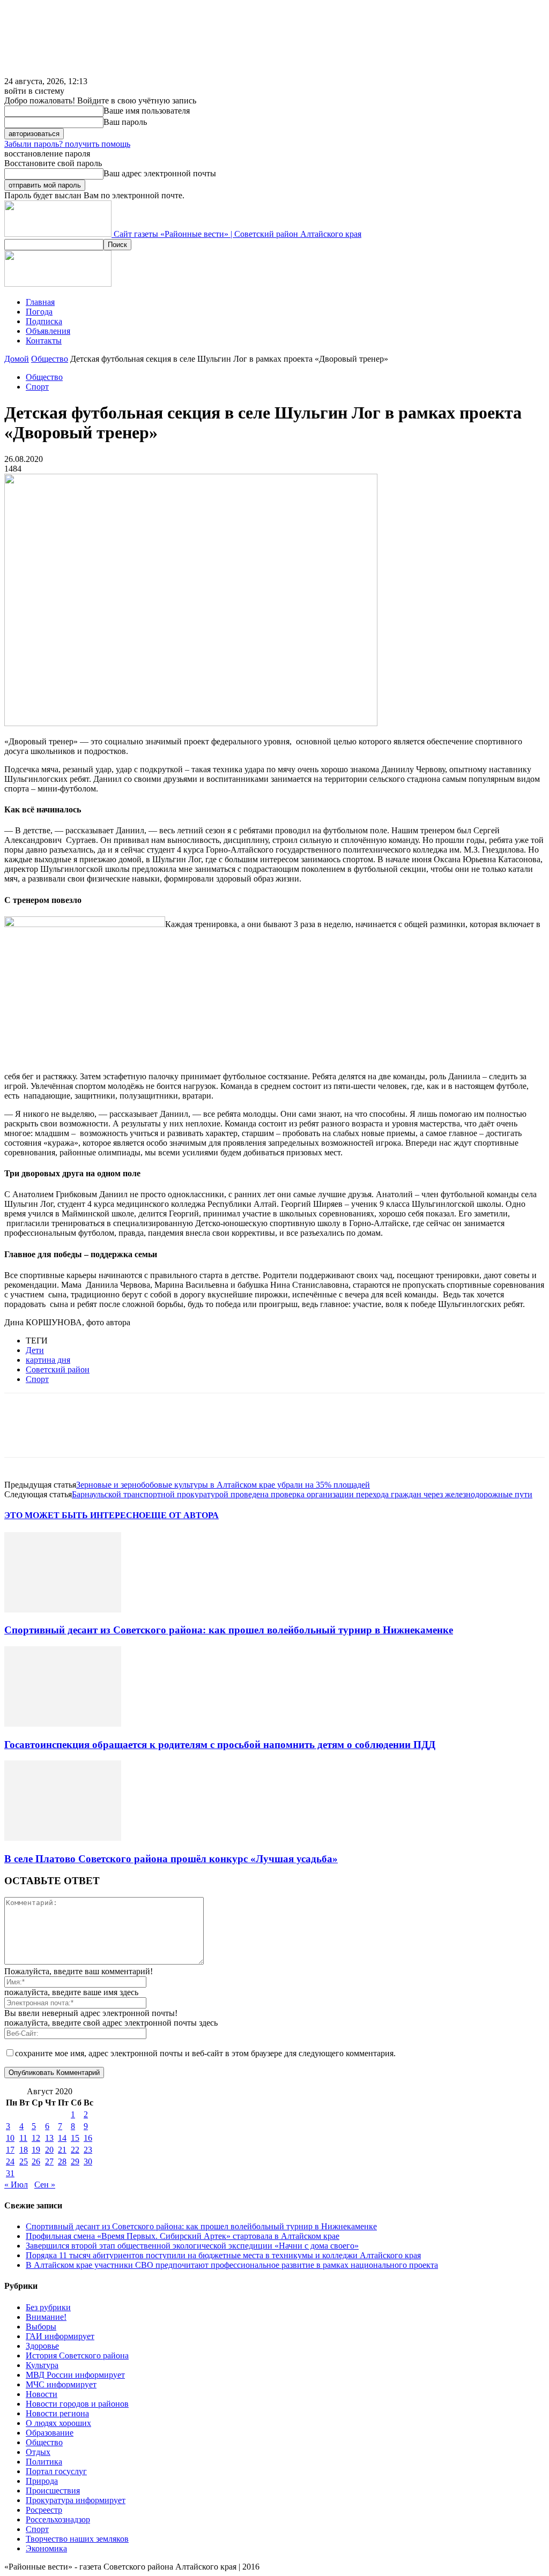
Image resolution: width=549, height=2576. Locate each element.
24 (10, 2161)
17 (10, 2150)
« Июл (16, 2185)
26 (36, 2161)
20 (49, 2150)
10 (10, 2138)
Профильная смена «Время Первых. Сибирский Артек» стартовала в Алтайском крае (183, 2236)
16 (88, 2138)
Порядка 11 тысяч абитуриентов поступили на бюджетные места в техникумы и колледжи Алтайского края (223, 2255)
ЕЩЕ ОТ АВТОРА (182, 1515)
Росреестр (44, 2510)
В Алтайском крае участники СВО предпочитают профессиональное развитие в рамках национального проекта (232, 2265)
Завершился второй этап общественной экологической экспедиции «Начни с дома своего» (192, 2246)
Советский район (58, 1369)
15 (75, 2138)
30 (88, 2161)
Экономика (46, 2548)
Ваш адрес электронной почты (160, 173)
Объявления (48, 331)
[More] (177, 1435)
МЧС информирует (61, 2384)
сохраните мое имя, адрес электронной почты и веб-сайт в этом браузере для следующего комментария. (205, 2053)
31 (10, 2173)
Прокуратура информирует (76, 2500)
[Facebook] (22, 1435)
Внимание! (46, 2317)
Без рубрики (48, 2307)
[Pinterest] (99, 1435)
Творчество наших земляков (77, 2539)
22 (75, 2150)
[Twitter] (61, 1435)
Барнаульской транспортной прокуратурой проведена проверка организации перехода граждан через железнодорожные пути (302, 1494)
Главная (40, 302)
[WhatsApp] (138, 1435)
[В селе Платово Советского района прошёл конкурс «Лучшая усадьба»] (63, 1838)
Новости (42, 2394)
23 (88, 2150)
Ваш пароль (125, 122)
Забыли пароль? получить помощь (67, 144)
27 (49, 2161)
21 (62, 2150)
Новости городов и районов (77, 2404)
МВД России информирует (75, 2375)
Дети (35, 1350)
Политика (44, 2462)
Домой (17, 359)
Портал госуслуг (56, 2471)
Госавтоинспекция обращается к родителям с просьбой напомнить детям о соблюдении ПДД (220, 1745)
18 (24, 2150)
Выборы (41, 2327)
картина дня (48, 1360)
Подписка (44, 321)
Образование (50, 2433)
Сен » (45, 2185)
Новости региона (57, 2413)
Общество (50, 359)
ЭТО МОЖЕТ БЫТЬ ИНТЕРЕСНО (75, 1515)
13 (49, 2138)
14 (62, 2138)
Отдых (38, 2452)
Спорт (37, 387)
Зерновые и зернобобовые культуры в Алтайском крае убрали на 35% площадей (223, 1485)
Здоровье (42, 2346)
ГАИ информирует (60, 2336)
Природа (42, 2481)
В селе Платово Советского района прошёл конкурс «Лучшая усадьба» (171, 1859)
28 (62, 2161)
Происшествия (53, 2491)
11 (23, 2138)
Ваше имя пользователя (147, 111)
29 (75, 2161)
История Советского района (77, 2355)
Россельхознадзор (58, 2519)
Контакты (44, 341)
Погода (39, 312)
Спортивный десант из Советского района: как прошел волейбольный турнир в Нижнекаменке (229, 1630)
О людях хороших (58, 2423)
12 (36, 2138)
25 (24, 2161)
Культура (42, 2365)
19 (36, 2150)
